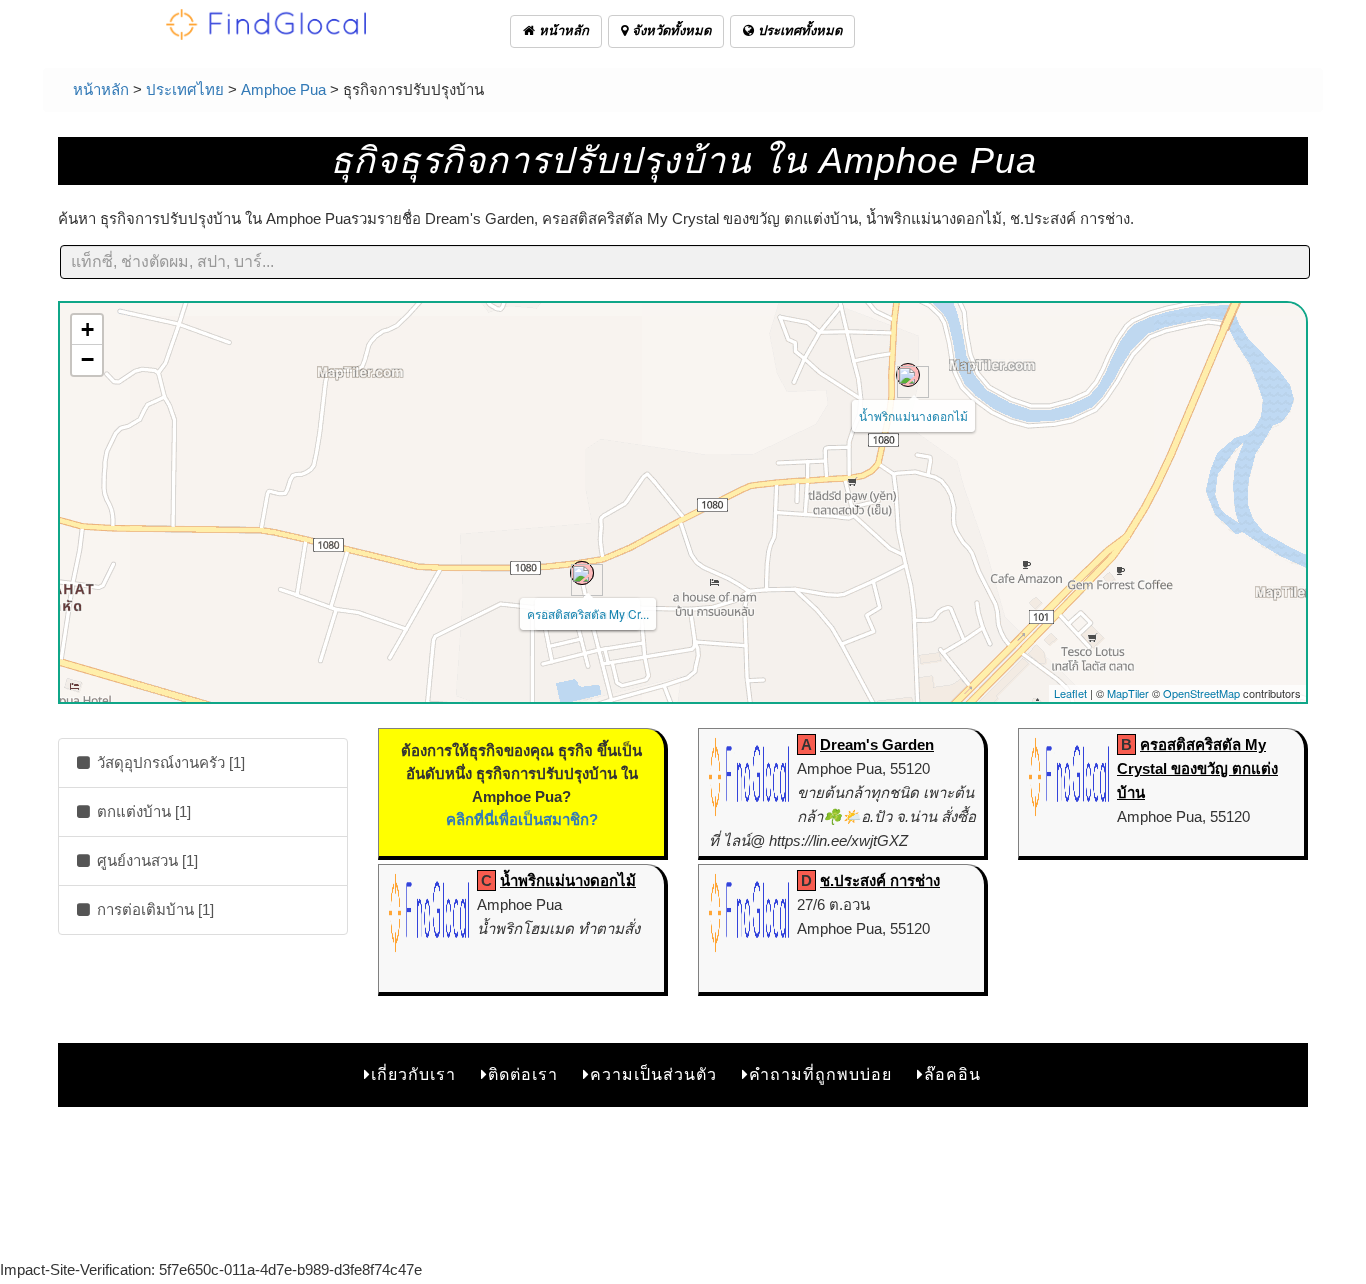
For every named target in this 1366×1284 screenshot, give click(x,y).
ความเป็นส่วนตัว (653, 1074)
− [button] (87, 359)
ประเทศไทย (185, 89)
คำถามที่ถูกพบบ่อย (820, 1074)
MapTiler (1128, 693)
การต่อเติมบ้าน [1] (153, 909)
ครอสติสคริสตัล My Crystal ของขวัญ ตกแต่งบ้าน (1197, 768)
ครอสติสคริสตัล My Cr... (588, 613)
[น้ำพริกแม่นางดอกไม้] (908, 375)
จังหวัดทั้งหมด (669, 30)
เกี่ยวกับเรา (413, 1074)
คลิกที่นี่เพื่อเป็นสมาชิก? (522, 819)
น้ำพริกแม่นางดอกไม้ (913, 415)
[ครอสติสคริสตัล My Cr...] (582, 573)
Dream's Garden (877, 744)
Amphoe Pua (283, 89)
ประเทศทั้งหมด (798, 30)
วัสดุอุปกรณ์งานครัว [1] (169, 762)
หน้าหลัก (562, 30)
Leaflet (1070, 693)
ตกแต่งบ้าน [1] (142, 811)
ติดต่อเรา (523, 1074)
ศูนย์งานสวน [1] (145, 860)
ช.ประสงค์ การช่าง (880, 880)
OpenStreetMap (1201, 693)
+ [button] (87, 329)
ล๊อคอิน (952, 1074)
